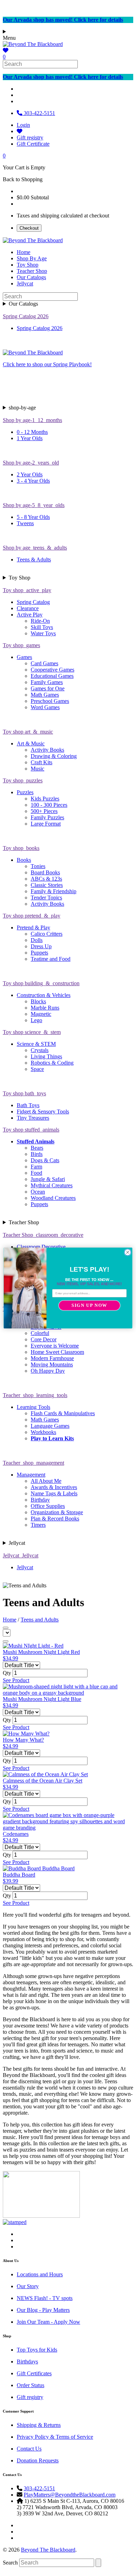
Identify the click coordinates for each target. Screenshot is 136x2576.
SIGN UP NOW (89, 1305)
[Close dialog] (128, 1252)
